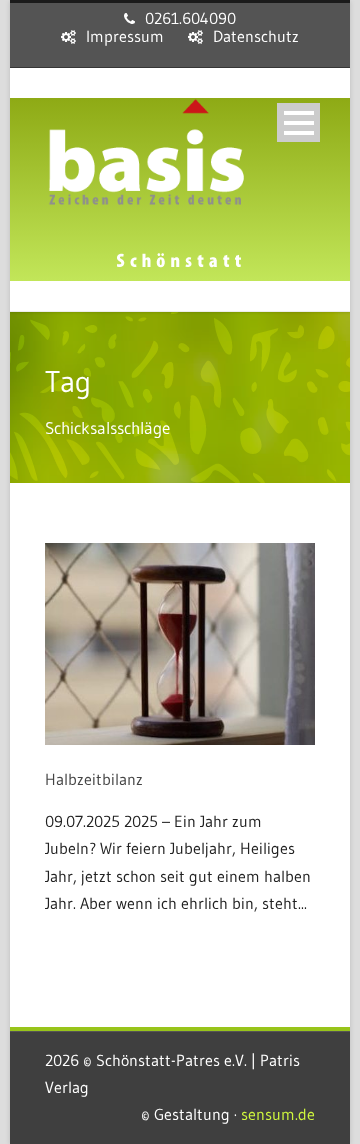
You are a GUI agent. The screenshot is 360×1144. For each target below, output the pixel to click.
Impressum (125, 36)
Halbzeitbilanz (94, 779)
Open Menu (298, 122)
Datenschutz (256, 36)
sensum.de (278, 1114)
